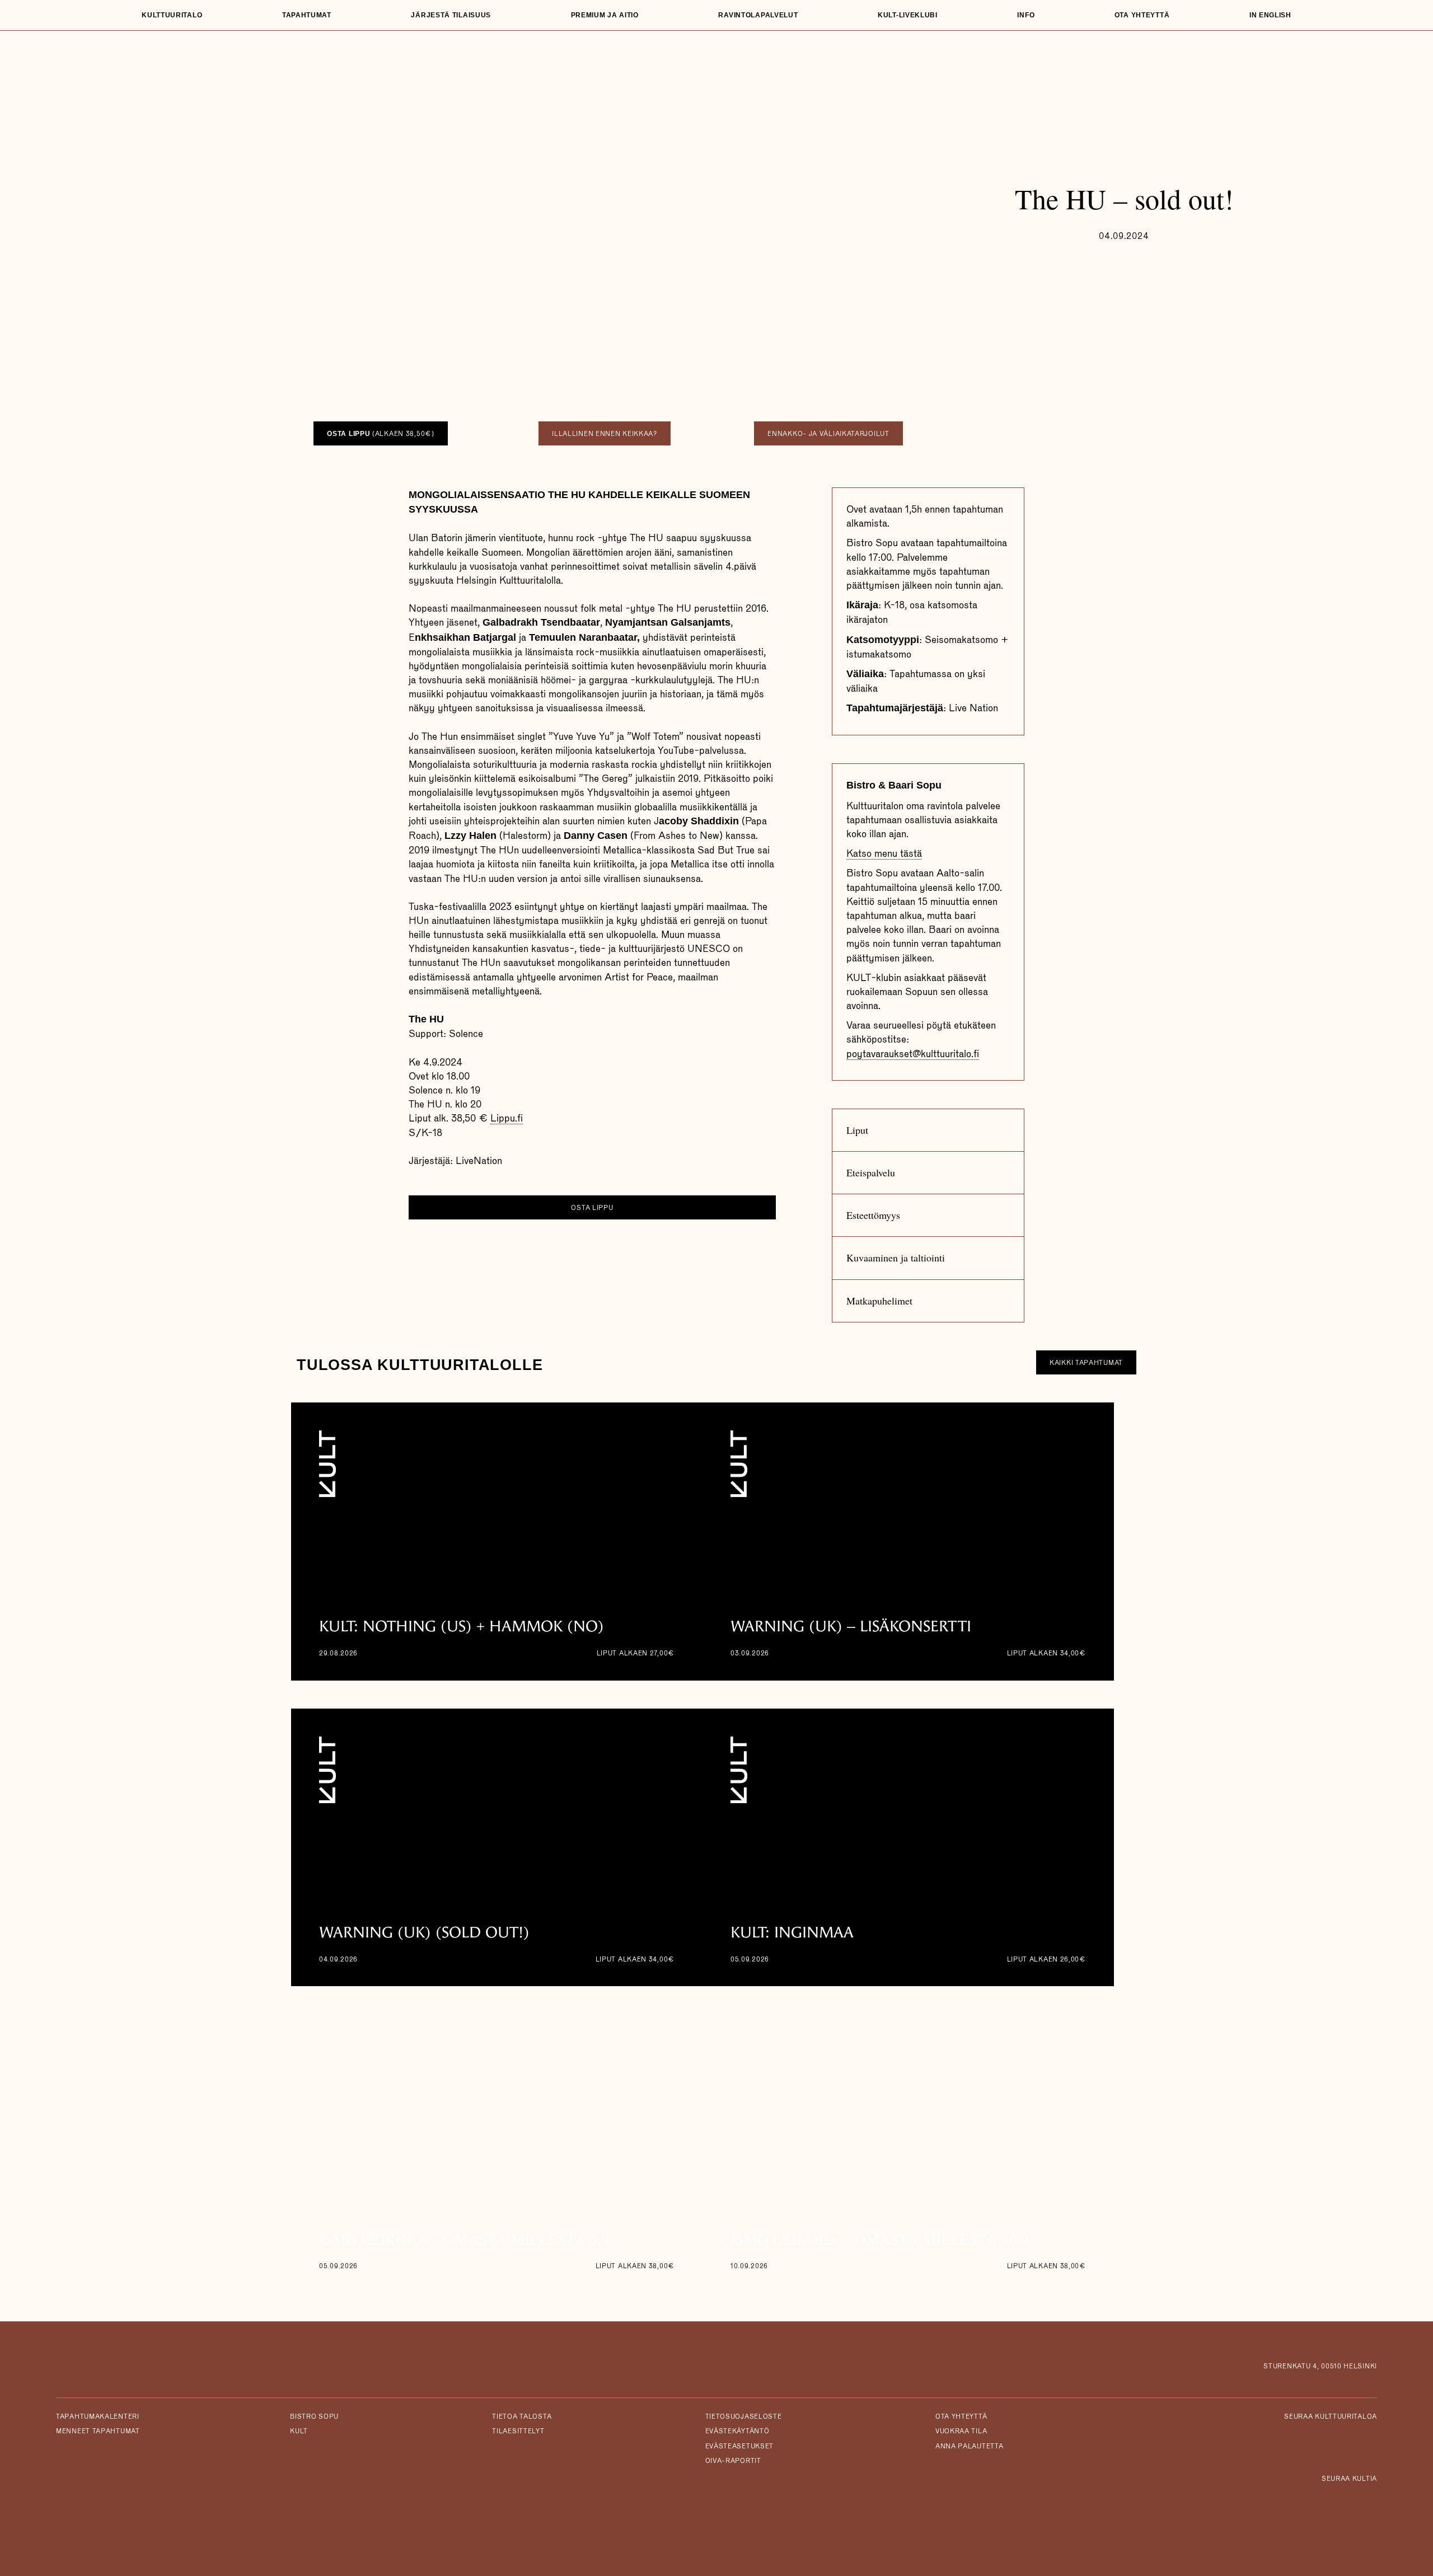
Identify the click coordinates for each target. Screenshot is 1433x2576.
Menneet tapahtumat (98, 2431)
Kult (299, 2431)
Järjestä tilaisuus (451, 15)
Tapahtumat (307, 15)
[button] (928, 1130)
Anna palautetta (970, 2446)
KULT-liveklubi (908, 15)
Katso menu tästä (884, 853)
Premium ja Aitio (605, 15)
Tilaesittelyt (518, 2431)
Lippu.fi (507, 1118)
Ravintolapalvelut (758, 15)
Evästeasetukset (740, 2446)
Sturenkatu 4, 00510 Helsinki (1320, 2366)
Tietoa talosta (522, 2417)
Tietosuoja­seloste (744, 2417)
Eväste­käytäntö (737, 2431)
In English (1270, 15)
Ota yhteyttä (1142, 15)
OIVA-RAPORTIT (733, 2461)
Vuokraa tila (961, 2431)
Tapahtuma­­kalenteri (98, 2417)
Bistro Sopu (314, 2417)
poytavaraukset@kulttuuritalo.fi (913, 1054)
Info (1026, 15)
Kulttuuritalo (172, 15)
